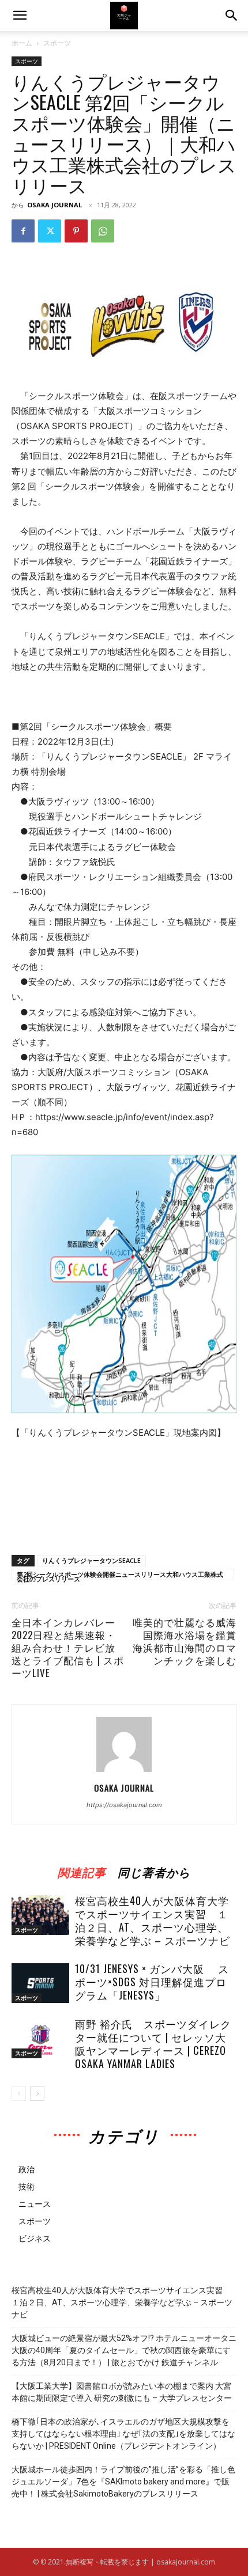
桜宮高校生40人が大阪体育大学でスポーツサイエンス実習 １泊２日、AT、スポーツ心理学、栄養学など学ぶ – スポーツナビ (153, 1920)
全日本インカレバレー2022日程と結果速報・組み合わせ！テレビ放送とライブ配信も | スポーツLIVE (68, 1648)
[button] (232, 16)
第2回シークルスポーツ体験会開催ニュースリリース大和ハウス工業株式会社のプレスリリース (120, 1575)
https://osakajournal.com (124, 1805)
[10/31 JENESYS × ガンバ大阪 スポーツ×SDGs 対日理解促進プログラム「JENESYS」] (40, 1983)
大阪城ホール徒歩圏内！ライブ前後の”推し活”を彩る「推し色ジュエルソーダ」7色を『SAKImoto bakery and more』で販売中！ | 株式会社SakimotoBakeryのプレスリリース (123, 2482)
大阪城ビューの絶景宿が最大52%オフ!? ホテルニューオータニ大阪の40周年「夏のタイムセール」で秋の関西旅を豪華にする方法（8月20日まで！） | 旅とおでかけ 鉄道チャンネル (124, 2350)
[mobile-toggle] (20, 16)
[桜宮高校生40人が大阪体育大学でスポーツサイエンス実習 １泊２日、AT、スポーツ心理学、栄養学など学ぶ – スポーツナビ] (40, 1915)
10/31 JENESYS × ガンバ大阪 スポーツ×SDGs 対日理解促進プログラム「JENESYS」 (152, 1982)
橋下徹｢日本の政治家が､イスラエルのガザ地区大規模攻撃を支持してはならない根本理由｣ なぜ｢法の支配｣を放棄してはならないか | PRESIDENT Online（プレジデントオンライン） (123, 2434)
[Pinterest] (76, 231)
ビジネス (35, 2238)
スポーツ (57, 43)
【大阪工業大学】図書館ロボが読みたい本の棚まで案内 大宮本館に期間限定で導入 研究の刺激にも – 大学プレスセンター (122, 2392)
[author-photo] (124, 1772)
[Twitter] (50, 231)
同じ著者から (154, 1870)
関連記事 (82, 1870)
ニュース (35, 2204)
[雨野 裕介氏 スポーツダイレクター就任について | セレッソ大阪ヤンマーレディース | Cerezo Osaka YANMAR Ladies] (40, 2038)
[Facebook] (23, 231)
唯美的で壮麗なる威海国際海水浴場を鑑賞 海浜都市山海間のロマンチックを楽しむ (185, 1641)
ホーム (22, 43)
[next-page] (37, 2094)
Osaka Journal (55, 205)
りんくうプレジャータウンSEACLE (91, 1560)
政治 (27, 2169)
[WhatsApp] (103, 231)
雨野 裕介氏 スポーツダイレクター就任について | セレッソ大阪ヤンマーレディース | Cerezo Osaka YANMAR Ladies (153, 2044)
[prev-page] (19, 2094)
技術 (27, 2186)
